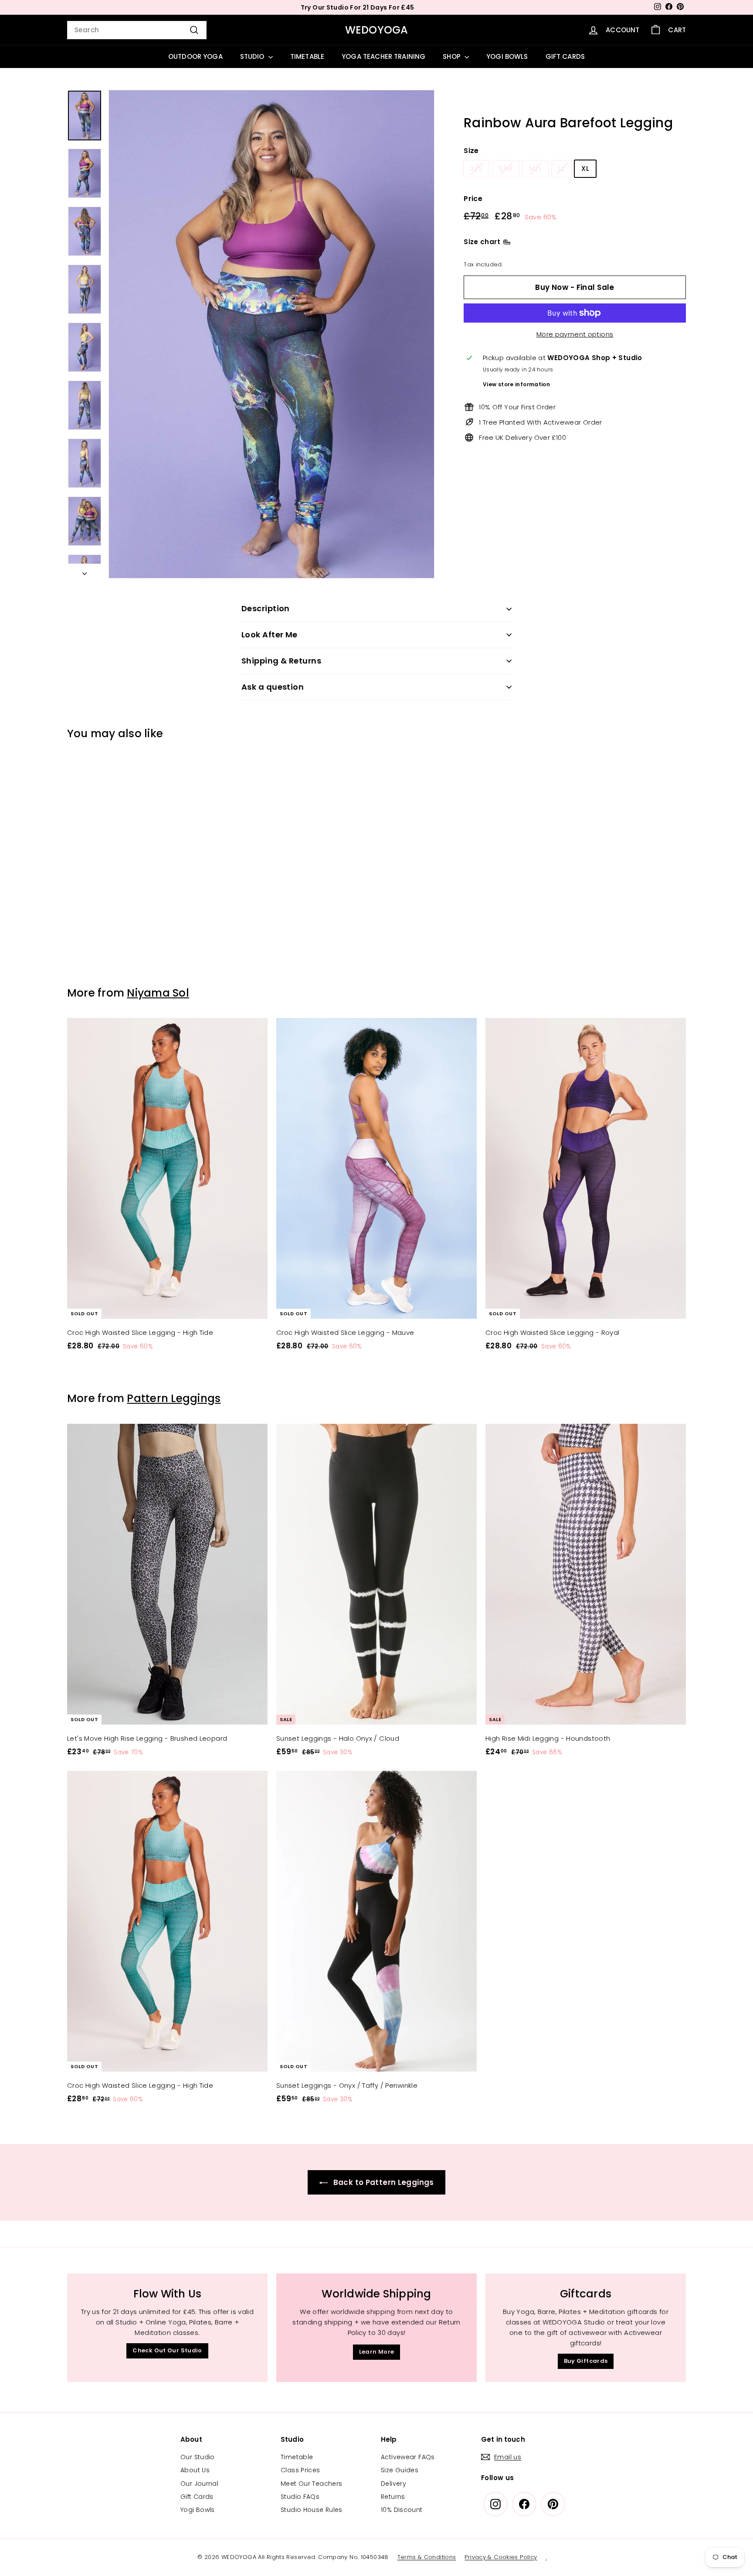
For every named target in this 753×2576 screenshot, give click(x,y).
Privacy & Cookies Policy (501, 2557)
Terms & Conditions (427, 2557)
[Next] (85, 571)
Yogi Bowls (198, 2510)
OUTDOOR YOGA (195, 56)
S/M (506, 168)
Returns (393, 2497)
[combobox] (137, 30)
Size (471, 151)
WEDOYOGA (377, 30)
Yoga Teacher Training (383, 56)
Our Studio (198, 2457)
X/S (476, 168)
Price (473, 199)
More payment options (575, 334)
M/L (535, 168)
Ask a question (273, 687)
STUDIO (253, 56)
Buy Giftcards (586, 2361)
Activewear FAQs (408, 2457)
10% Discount (402, 2510)
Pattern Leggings (174, 1398)
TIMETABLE (307, 56)
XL (585, 168)
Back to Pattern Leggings (382, 2182)
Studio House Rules (312, 2510)
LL (562, 168)
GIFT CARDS (565, 56)
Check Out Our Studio (167, 2350)
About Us (195, 2470)
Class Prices (300, 2470)
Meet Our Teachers (311, 2484)
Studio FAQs (300, 2497)
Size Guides (400, 2470)
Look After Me (270, 635)
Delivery (393, 2484)
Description (266, 608)
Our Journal (199, 2484)
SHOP (453, 56)
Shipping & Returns (281, 661)
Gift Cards (197, 2497)
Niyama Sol (158, 993)
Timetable (297, 2457)
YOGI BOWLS (507, 56)
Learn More (377, 2352)
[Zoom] (271, 334)
